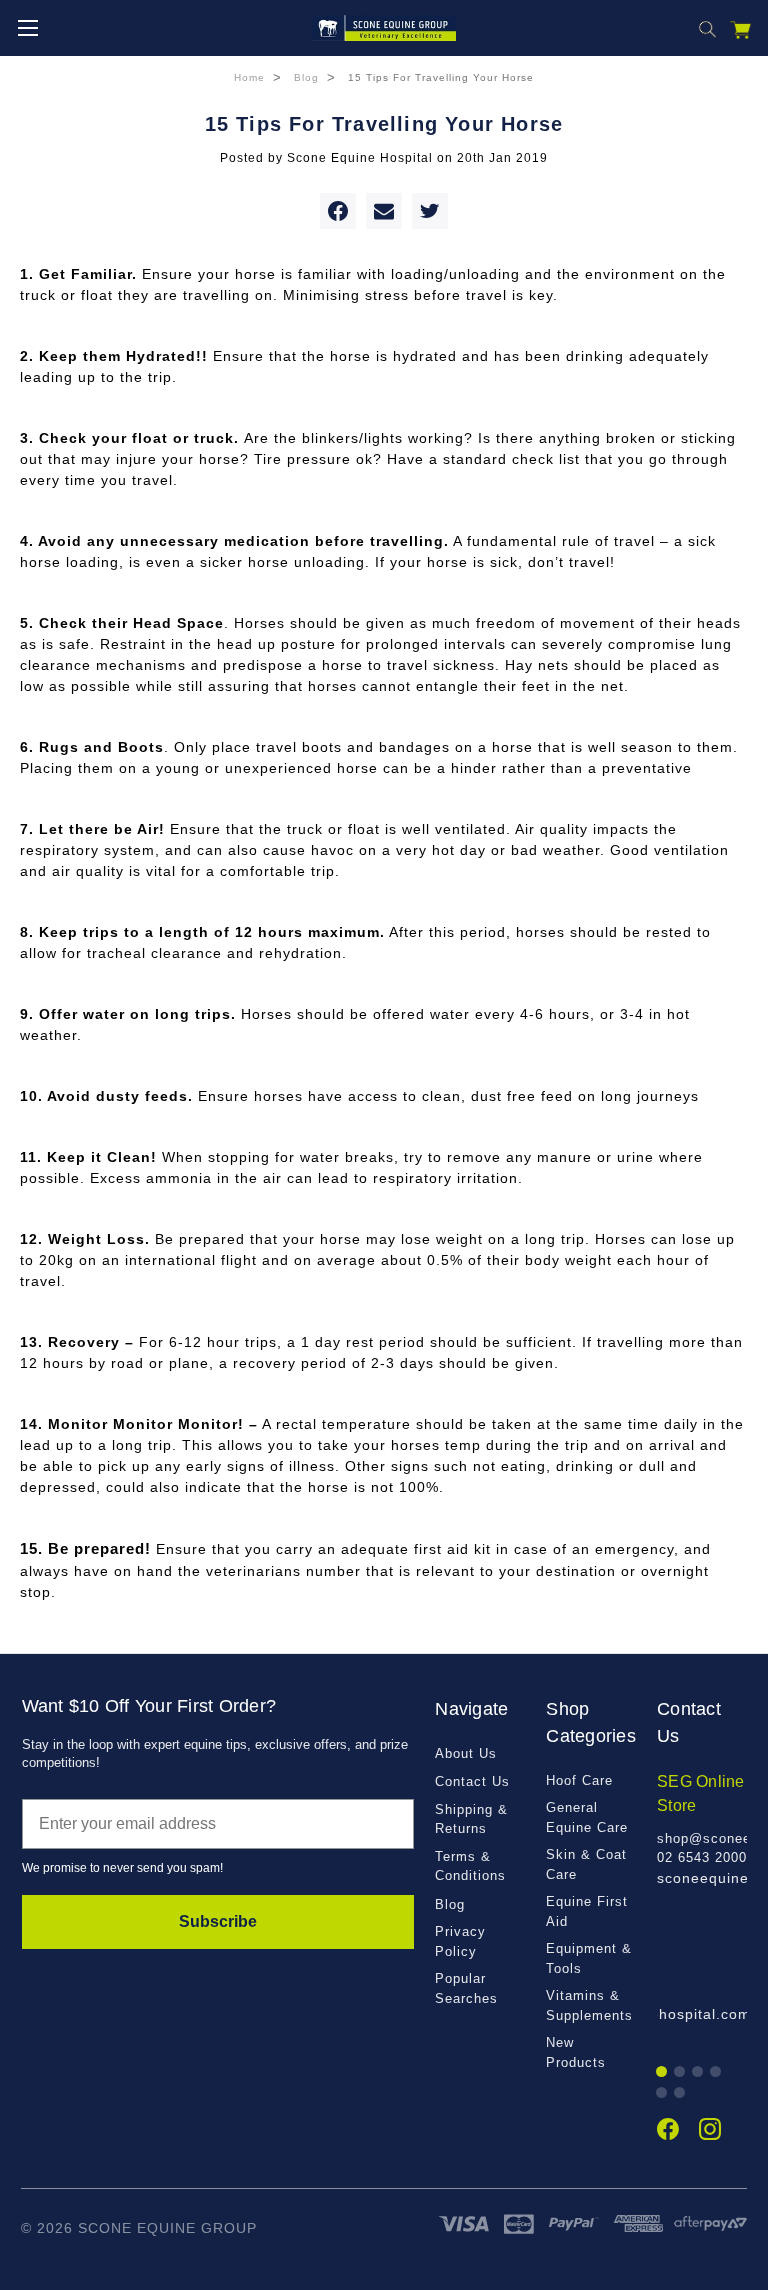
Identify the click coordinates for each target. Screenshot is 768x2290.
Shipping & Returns (471, 1819)
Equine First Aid (587, 1911)
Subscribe (218, 1921)
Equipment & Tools (589, 1958)
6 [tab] (680, 2093)
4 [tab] (716, 2072)
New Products (576, 2052)
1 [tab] (662, 2072)
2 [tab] (680, 2072)
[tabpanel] (702, 1829)
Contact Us (472, 1781)
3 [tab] (698, 2072)
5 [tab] (662, 2093)
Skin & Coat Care (586, 1864)
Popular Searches (466, 1988)
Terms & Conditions (470, 1866)
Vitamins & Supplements (589, 2005)
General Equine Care (587, 1817)
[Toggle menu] (27, 27)
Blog (450, 1904)
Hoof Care (579, 1780)
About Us (466, 1753)
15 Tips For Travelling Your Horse (384, 124)
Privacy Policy (460, 1941)
